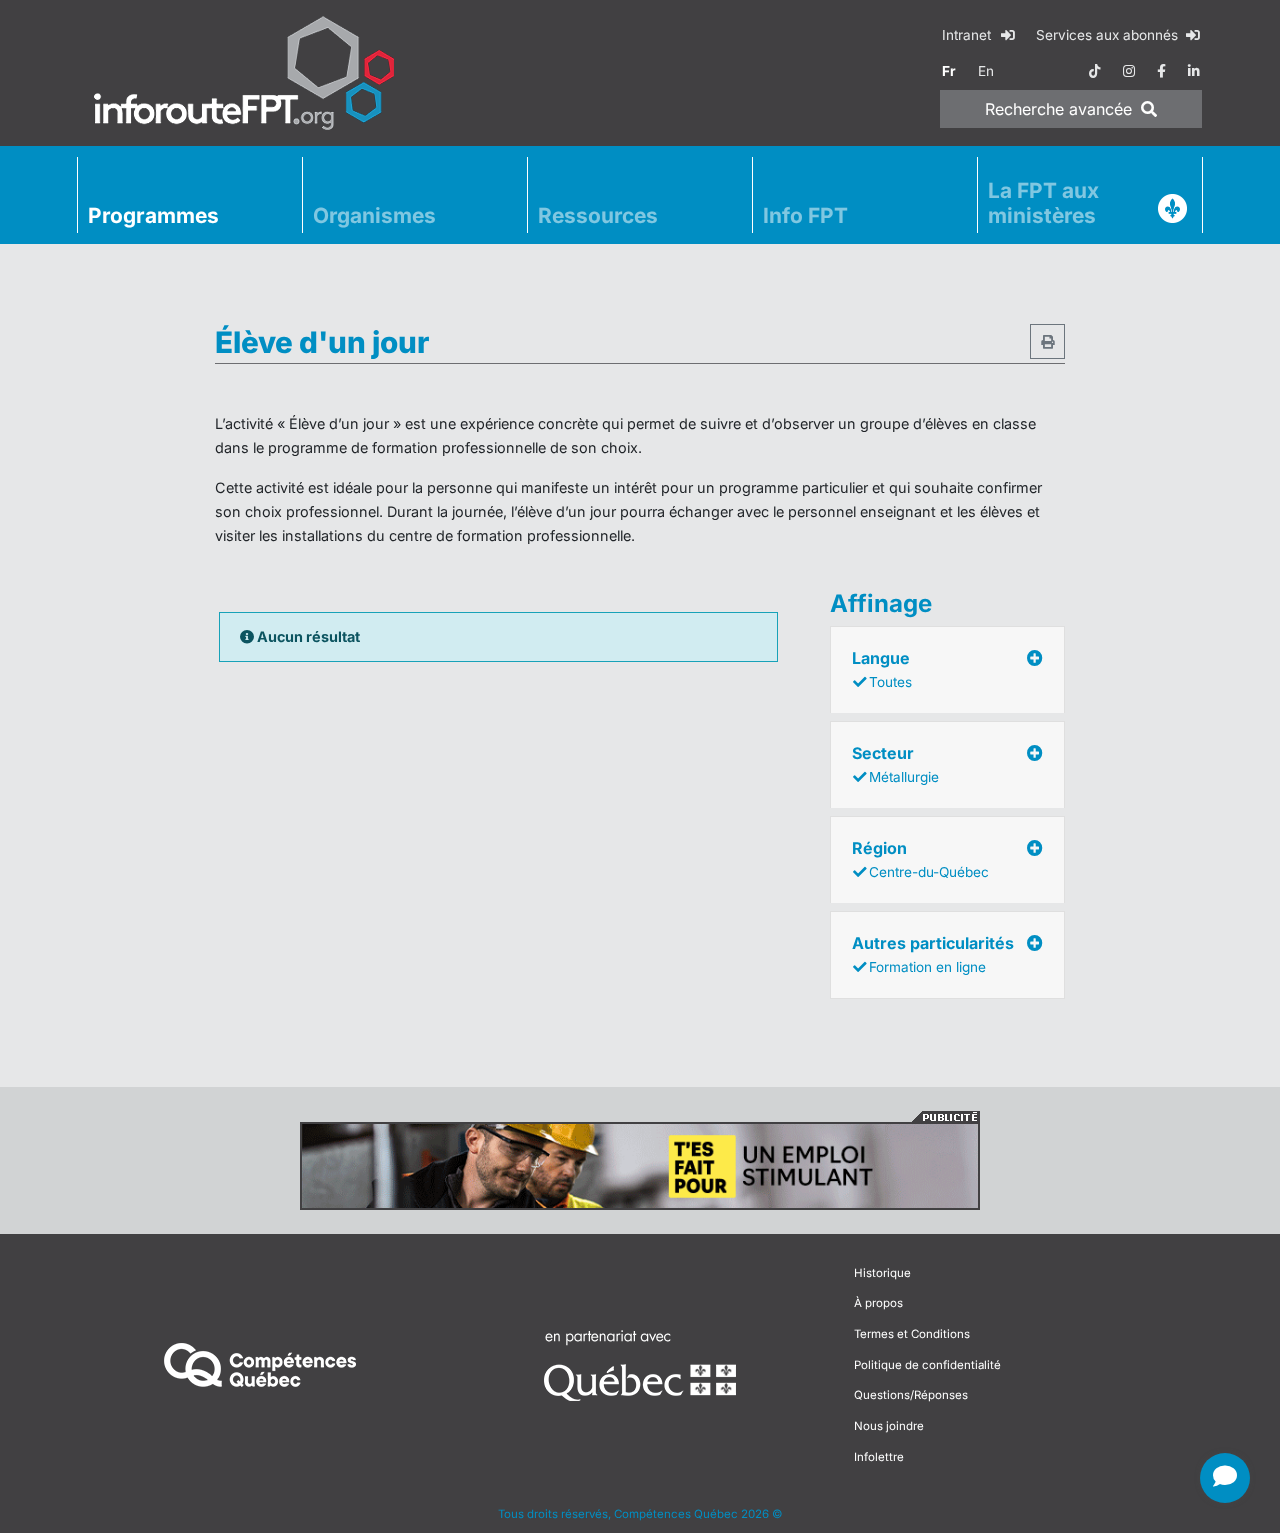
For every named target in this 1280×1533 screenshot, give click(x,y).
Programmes (153, 215)
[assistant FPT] (1225, 1478)
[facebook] (1161, 71)
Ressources (598, 215)
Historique (882, 1273)
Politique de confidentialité (927, 1365)
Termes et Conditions (912, 1334)
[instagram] (1129, 71)
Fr (949, 71)
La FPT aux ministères (1043, 203)
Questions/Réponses (911, 1395)
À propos (878, 1303)
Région (920, 859)
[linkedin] (1194, 71)
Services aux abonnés (1109, 35)
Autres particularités (933, 954)
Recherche (1058, 109)
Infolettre (879, 1457)
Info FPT (805, 215)
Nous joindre (889, 1426)
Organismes (374, 215)
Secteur (895, 764)
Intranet (968, 35)
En (986, 71)
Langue (882, 669)
